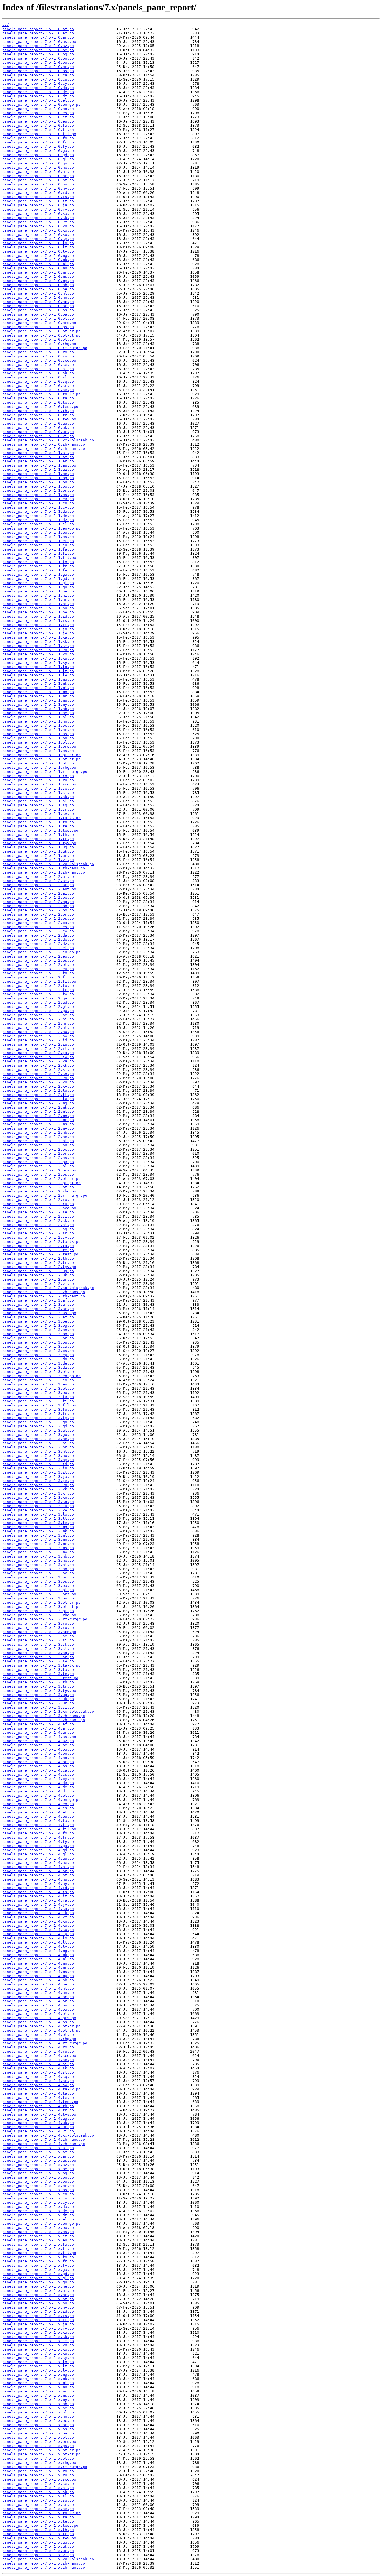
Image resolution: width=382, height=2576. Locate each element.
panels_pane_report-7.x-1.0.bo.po (38, 63)
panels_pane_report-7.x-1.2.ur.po (38, 1279)
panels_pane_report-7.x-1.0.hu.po (38, 184)
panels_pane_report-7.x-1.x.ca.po (38, 2194)
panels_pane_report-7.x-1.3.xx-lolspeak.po (48, 1712)
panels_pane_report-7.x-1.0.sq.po (38, 381)
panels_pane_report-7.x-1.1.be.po (38, 474)
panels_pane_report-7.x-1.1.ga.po (38, 574)
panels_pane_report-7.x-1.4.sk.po (38, 2068)
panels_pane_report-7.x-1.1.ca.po (38, 499)
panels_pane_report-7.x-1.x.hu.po (38, 2303)
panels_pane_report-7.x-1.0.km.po (38, 222)
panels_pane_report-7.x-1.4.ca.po (38, 1770)
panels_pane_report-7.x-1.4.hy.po (38, 1884)
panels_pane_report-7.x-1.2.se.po (38, 1212)
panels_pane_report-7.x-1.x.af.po (38, 2148)
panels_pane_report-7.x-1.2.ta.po (38, 1246)
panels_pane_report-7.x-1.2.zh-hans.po (44, 1292)
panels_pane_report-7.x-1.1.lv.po (38, 675)
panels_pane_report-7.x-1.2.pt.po (38, 1187)
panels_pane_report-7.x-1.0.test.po (40, 407)
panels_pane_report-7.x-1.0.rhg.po (39, 344)
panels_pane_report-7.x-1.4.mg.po (38, 1951)
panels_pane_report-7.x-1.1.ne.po (38, 713)
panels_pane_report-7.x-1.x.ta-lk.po (41, 2513)
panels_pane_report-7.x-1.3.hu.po (38, 1456)
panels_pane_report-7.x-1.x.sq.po (38, 2500)
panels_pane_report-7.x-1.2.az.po (38, 893)
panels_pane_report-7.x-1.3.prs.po (39, 1594)
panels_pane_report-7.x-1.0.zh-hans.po (44, 444)
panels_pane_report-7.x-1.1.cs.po (38, 503)
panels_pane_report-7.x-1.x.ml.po (38, 2383)
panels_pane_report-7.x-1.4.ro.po (38, 2047)
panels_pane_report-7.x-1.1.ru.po (38, 780)
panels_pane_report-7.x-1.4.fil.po (39, 1829)
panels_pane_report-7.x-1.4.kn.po (38, 1921)
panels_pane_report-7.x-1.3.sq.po (38, 1653)
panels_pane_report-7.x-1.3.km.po (38, 1493)
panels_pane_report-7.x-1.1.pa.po (38, 738)
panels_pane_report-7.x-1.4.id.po (38, 1888)
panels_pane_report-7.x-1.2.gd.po (38, 1002)
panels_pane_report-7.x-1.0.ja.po (38, 205)
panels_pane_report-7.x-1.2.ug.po (38, 1271)
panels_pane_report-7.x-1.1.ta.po (38, 822)
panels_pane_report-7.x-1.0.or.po (38, 306)
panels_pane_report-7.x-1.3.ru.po (38, 1628)
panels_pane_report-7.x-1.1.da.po (38, 511)
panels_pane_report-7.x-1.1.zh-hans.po (44, 868)
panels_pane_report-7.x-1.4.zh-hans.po (44, 2139)
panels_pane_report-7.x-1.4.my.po (38, 1976)
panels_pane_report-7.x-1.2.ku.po (38, 1082)
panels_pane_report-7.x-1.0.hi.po (38, 172)
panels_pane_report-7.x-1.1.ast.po (39, 465)
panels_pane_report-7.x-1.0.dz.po (38, 96)
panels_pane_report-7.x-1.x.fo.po (38, 2257)
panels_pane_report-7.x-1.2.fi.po (38, 977)
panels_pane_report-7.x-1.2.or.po (38, 1153)
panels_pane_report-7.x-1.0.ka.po (38, 214)
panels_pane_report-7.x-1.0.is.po (38, 197)
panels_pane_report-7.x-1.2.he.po (38, 1015)
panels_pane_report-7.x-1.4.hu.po (38, 1879)
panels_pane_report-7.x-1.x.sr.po (38, 2505)
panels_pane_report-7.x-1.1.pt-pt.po (41, 759)
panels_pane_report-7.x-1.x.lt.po (38, 2366)
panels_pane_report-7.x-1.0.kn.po (38, 226)
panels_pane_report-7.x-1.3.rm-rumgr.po (45, 1619)
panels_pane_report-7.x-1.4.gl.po (38, 1854)
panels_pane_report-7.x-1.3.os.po (38, 1581)
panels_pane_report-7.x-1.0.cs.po (38, 79)
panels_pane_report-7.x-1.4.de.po (38, 1787)
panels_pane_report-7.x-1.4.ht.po (38, 1875)
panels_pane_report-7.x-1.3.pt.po (38, 1611)
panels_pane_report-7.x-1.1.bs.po (38, 495)
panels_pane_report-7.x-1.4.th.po (38, 2106)
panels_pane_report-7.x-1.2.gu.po (38, 1011)
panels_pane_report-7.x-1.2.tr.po (38, 1263)
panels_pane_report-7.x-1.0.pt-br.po (41, 331)
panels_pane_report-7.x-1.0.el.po (38, 100)
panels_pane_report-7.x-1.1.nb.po (38, 709)
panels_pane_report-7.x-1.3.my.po (38, 1552)
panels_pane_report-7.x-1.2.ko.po (38, 1078)
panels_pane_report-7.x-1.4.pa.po (38, 2009)
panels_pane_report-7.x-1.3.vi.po (38, 1707)
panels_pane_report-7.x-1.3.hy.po (38, 1460)
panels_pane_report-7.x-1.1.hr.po (38, 600)
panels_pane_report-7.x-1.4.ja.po (38, 1900)
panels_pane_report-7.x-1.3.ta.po (38, 1670)
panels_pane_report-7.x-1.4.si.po (38, 2064)
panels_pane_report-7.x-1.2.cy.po (38, 931)
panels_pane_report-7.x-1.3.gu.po (38, 1435)
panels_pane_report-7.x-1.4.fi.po (38, 1825)
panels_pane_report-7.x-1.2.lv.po (38, 1099)
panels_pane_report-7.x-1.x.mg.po (38, 2374)
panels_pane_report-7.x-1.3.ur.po (38, 1703)
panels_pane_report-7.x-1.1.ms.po (38, 700)
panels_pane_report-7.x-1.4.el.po (38, 1795)
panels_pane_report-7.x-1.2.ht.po (38, 1028)
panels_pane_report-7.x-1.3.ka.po (38, 1485)
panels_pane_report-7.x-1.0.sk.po (38, 373)
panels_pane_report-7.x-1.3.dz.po (38, 1367)
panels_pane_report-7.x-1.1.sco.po (39, 784)
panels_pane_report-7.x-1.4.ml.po (38, 1959)
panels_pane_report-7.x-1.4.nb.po (38, 1980)
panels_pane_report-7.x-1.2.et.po (38, 965)
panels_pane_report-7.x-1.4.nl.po (38, 1988)
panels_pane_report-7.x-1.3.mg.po (38, 1527)
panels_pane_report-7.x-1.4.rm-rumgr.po (45, 2043)
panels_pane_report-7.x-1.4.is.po (38, 1892)
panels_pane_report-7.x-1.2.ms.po (38, 1124)
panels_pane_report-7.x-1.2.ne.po (38, 1137)
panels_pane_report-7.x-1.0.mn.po (38, 268)
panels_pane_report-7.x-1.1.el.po (38, 524)
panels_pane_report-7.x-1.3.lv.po (38, 1523)
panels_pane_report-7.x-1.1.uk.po (38, 851)
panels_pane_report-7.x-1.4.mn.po (38, 1963)
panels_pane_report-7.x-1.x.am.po (38, 2152)
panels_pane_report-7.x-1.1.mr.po (38, 696)
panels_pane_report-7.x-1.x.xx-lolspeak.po (48, 2559)
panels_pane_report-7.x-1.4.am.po (38, 1728)
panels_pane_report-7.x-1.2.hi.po (38, 1019)
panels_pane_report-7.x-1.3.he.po (38, 1439)
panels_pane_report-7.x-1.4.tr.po (38, 2110)
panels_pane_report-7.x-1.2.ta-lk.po (41, 1242)
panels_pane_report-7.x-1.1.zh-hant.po (44, 872)
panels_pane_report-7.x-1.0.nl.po (38, 293)
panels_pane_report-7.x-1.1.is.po (38, 621)
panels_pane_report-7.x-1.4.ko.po (38, 1925)
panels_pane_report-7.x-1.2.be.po (38, 898)
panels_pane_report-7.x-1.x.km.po (38, 2341)
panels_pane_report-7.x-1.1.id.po (38, 616)
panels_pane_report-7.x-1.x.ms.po (38, 2395)
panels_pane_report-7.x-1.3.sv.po (38, 1661)
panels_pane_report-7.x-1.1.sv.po (38, 814)
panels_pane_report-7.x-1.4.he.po (38, 1863)
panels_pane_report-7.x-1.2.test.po (40, 1254)
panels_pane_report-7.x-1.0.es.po (38, 113)
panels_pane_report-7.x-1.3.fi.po (38, 1401)
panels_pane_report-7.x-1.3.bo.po (38, 1334)
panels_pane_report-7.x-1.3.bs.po (38, 1342)
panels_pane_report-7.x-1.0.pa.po (38, 314)
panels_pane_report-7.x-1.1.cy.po (38, 507)
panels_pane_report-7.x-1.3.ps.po (38, 1598)
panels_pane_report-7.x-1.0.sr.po (38, 386)
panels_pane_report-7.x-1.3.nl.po (38, 1565)
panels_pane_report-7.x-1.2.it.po (38, 1049)
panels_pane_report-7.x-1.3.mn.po (38, 1539)
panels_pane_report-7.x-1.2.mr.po (38, 1120)
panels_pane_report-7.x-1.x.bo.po (38, 2181)
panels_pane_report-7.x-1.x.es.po (38, 2232)
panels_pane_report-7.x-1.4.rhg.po (39, 2039)
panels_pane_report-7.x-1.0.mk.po (38, 260)
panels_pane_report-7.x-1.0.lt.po (38, 247)
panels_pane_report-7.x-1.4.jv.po (38, 1905)
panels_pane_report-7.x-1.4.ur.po (38, 2127)
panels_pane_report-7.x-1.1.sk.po (38, 797)
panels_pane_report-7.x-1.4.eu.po (38, 1816)
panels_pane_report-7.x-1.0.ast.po (39, 42)
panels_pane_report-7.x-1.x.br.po (38, 2186)
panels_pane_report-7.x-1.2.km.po (38, 1070)
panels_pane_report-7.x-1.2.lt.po (38, 1095)
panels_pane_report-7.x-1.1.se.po (38, 788)
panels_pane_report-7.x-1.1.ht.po (38, 604)
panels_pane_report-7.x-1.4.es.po (38, 1808)
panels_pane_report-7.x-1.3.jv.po (38, 1481)
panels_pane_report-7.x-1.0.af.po (38, 29)
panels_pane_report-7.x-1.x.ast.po (39, 2160)
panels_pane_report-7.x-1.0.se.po (38, 365)
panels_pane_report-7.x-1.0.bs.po (38, 71)
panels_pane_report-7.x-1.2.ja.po (38, 1053)
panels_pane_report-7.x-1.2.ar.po (38, 885)
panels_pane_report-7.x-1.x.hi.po (38, 2291)
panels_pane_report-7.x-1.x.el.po (38, 2219)
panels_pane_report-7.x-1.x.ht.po (38, 2299)
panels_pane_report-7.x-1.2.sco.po (39, 1208)
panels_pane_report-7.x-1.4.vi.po (38, 2131)
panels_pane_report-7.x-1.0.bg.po (38, 54)
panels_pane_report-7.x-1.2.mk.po (38, 1107)
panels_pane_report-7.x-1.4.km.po (38, 1917)
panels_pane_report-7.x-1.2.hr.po (38, 1023)
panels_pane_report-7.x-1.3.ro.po (38, 1623)
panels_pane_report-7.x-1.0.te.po (38, 402)
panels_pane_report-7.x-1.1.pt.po (38, 763)
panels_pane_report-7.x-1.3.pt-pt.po (41, 1607)
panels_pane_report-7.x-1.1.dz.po (38, 520)
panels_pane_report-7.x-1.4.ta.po (38, 2093)
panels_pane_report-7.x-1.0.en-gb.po (41, 104)
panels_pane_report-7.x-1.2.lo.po (38, 1091)
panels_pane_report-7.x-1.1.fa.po (38, 549)
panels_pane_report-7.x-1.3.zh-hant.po (44, 1720)
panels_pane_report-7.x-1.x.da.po (38, 2207)
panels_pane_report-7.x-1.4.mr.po (38, 1967)
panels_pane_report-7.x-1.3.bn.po (38, 1330)
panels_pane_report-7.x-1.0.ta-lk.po (41, 394)
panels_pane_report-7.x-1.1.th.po (38, 835)
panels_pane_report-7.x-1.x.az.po (38, 2165)
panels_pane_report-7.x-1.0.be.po (38, 50)
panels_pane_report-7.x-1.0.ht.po (38, 180)
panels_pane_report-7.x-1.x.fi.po (38, 2249)
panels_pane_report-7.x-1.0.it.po (38, 201)
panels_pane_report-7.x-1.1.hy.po (38, 612)
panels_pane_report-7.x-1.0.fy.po (38, 146)
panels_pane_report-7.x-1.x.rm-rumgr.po (45, 2467)
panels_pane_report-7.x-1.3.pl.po (38, 1590)
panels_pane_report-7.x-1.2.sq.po (38, 1229)
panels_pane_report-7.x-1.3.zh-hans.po (44, 1716)
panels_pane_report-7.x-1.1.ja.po (38, 629)
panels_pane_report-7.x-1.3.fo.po (38, 1409)
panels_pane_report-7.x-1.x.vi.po (38, 2555)
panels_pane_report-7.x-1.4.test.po (40, 2102)
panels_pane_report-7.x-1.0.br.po (38, 67)
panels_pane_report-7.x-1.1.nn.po (38, 721)
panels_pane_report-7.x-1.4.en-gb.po (41, 1800)
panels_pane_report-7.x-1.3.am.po (38, 1305)
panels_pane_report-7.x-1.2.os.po (38, 1158)
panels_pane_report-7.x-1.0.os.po (38, 310)
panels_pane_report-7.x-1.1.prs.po (39, 746)
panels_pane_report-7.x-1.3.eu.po (38, 1393)
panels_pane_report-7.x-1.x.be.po (38, 2169)
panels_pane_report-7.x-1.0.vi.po (38, 436)
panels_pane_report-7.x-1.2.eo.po (38, 956)
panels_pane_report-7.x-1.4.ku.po (38, 1930)
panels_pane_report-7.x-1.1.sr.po (38, 809)
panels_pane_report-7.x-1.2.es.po (38, 960)
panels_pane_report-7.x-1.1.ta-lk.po (41, 818)
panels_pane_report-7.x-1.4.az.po (38, 1741)
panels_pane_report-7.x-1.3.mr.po (38, 1544)
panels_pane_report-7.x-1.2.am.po (38, 881)
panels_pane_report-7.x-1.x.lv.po (38, 2370)
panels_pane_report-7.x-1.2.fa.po (38, 973)
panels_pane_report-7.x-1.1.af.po (38, 453)
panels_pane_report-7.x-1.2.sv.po (38, 1237)
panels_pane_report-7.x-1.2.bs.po (38, 918)
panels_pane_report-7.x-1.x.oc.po (38, 2421)
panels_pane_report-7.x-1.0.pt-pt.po (41, 335)
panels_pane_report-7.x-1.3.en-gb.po (41, 1376)
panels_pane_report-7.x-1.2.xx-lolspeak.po (48, 1288)
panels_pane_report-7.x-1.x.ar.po (38, 2156)
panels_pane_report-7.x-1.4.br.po (38, 1762)
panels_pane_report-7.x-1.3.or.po (38, 1577)
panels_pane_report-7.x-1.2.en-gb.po (41, 952)
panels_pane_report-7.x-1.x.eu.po (38, 2240)
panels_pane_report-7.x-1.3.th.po (38, 1682)
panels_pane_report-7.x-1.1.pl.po (38, 742)
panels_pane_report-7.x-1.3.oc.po (38, 1573)
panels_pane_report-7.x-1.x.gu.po (38, 2282)
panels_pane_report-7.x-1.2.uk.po (38, 1275)
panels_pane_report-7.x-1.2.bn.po (38, 906)
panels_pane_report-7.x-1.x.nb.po (38, 2404)
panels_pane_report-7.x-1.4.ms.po (38, 1972)
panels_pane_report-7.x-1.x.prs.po (39, 2442)
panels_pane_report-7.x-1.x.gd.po (38, 2274)
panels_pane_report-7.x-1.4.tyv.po (39, 2114)
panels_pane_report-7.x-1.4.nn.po (38, 1993)
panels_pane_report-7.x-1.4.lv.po (38, 1946)
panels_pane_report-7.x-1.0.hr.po (38, 176)
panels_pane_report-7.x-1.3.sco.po (39, 1632)
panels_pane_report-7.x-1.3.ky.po (38, 1510)
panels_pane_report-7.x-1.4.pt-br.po (41, 2026)
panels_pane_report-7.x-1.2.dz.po (38, 944)
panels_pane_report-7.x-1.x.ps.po (38, 2446)
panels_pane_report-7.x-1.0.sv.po (38, 390)
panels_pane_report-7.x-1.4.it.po (38, 1896)
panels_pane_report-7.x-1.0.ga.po (38, 151)
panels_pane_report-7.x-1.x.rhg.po (39, 2463)
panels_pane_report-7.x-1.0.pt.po (38, 339)
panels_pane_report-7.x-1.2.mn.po (38, 1116)
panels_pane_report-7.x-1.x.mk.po (38, 2379)
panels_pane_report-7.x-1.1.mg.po (38, 679)
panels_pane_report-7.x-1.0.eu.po (38, 121)
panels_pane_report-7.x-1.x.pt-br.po (41, 2450)
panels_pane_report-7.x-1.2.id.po (38, 1040)
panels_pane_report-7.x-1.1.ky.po (38, 663)
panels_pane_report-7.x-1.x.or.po (38, 2425)
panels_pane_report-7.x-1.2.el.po (38, 948)
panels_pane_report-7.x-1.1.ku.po (38, 658)
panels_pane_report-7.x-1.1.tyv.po (39, 843)
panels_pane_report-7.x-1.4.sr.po (38, 2081)
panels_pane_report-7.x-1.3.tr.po (38, 1686)
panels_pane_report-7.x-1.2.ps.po (38, 1174)
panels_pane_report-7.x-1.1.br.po (38, 491)
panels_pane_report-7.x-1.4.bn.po (38, 1753)
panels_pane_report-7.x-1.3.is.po (38, 1468)
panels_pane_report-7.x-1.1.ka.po (38, 637)
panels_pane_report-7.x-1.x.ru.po (38, 2475)
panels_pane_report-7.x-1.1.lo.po (38, 667)
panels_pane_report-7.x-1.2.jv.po (38, 1057)
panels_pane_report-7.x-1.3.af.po (38, 1300)
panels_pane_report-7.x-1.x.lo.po (38, 2362)
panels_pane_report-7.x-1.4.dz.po (38, 1791)
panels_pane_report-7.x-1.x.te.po (38, 2521)
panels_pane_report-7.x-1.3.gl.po (38, 1430)
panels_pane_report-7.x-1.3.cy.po (38, 1355)
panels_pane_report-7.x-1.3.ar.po (38, 1309)
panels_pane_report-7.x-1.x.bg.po (38, 2173)
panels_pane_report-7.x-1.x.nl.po (38, 2412)
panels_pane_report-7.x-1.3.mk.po (38, 1531)
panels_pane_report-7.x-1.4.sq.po (38, 2077)
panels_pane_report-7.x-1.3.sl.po (38, 1649)
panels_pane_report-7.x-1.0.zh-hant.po (44, 449)
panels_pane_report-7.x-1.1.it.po (38, 625)
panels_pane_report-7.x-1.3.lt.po (38, 1518)
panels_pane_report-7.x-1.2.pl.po (38, 1166)
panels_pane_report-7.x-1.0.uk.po (38, 428)
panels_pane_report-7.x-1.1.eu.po (38, 545)
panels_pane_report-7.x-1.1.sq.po (38, 805)
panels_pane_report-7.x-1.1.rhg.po (39, 767)
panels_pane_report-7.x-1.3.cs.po (38, 1351)
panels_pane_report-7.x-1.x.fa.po (38, 2244)
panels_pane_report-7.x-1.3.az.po (38, 1317)
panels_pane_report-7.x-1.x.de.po (38, 2211)
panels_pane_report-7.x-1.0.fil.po (39, 134)
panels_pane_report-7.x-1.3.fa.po (38, 1397)
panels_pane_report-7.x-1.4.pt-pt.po (41, 2030)
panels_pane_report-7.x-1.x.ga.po (38, 2270)
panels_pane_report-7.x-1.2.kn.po (38, 1074)
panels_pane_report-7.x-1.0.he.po (38, 167)
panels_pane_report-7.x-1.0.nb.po (38, 285)
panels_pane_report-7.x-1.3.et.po (38, 1388)
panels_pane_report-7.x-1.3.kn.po (38, 1498)
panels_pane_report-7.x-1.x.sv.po (38, 2509)
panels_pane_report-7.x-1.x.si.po (38, 2488)
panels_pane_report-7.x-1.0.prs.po (39, 323)
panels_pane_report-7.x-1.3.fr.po (38, 1414)
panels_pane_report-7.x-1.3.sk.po (38, 1644)
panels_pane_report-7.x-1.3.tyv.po (39, 1691)
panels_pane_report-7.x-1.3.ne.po (38, 1560)
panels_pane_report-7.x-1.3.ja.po (38, 1477)
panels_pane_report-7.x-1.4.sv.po (38, 2085)
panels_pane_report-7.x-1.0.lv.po (38, 251)
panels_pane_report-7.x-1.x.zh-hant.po (44, 2567)
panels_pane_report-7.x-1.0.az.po (38, 46)
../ (6, 25)
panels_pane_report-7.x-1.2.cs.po (38, 927)
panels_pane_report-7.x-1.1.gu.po (38, 587)
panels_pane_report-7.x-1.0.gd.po (38, 155)
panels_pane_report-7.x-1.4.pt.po (38, 2035)
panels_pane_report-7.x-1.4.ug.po (38, 2119)
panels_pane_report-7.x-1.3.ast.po (39, 1313)
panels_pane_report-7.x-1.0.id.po (38, 193)
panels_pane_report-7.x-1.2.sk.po (38, 1221)
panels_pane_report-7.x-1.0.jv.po (38, 209)
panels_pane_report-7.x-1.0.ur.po (38, 432)
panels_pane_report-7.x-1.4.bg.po (38, 1749)
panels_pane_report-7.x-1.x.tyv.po (39, 2538)
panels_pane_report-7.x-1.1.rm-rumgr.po (45, 772)
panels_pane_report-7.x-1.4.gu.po (38, 1858)
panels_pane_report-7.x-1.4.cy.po (38, 1779)
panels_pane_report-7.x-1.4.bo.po (38, 1758)
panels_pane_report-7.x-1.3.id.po (38, 1464)
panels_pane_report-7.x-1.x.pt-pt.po (41, 2454)
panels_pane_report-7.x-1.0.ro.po (38, 352)
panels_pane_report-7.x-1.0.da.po (38, 88)
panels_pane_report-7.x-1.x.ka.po (38, 2332)
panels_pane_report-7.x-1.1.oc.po (38, 725)
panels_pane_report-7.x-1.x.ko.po (38, 2349)
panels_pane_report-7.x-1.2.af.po (38, 877)
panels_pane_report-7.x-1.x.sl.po (38, 2496)
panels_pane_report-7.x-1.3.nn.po (38, 1569)
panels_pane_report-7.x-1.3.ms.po (38, 1548)
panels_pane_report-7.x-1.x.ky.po (38, 2358)
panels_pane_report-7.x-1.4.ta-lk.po (41, 2089)
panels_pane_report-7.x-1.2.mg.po (38, 1103)
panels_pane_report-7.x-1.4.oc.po (38, 1997)
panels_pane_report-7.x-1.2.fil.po (39, 981)
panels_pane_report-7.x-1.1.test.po (40, 830)
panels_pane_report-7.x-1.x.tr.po (38, 2534)
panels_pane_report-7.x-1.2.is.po (38, 1044)
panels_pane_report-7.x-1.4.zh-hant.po (44, 2144)
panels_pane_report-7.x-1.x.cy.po (38, 2202)
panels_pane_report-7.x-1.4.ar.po (38, 1732)
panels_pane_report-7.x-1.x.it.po (38, 2320)
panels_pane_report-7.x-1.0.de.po (38, 92)
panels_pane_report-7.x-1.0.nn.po (38, 297)
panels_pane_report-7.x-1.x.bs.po (38, 2190)
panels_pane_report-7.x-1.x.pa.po (38, 2433)
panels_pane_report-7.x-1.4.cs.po (38, 1774)
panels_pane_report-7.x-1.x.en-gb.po (41, 2223)
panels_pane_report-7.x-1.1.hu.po (38, 608)
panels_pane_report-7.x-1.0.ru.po (38, 356)
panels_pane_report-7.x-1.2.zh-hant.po (44, 1296)
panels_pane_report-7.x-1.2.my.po (38, 1128)
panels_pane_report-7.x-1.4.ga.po (38, 1846)
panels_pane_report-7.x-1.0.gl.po (38, 159)
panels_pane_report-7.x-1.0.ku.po (38, 235)
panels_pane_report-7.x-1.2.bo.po (38, 910)
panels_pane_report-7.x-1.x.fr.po (38, 2261)
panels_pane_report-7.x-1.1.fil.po (39, 558)
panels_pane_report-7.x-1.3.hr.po (38, 1447)
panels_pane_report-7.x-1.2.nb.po (38, 1132)
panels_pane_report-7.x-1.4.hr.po (38, 1871)
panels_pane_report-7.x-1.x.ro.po (38, 2471)
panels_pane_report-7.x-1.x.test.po (40, 2526)
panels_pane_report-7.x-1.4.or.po (38, 2001)
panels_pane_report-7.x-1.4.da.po (38, 1783)
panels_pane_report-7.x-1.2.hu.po (38, 1032)
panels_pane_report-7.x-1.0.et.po (38, 117)
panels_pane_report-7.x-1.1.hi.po (38, 595)
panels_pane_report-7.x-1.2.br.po (38, 914)
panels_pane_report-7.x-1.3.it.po (38, 1472)
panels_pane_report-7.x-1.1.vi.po (38, 860)
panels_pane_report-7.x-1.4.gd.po (38, 1850)
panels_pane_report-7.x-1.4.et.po (38, 1812)
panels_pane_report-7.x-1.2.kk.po (38, 1065)
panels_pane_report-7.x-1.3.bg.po (38, 1325)
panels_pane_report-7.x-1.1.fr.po (38, 566)
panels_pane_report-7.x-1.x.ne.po (38, 2408)
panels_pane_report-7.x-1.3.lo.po (38, 1514)
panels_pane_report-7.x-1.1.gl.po (38, 583)
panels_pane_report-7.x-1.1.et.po (38, 541)
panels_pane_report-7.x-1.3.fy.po (38, 1418)
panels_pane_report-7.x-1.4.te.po (38, 2098)
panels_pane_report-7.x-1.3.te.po (38, 1674)
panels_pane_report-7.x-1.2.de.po (38, 939)
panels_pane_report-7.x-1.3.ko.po (38, 1502)
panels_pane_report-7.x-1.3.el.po (38, 1372)
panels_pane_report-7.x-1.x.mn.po (38, 2387)
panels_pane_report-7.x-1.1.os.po (38, 734)
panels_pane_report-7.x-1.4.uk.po (38, 2123)
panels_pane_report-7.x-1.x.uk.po (38, 2546)
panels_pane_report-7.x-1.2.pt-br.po (41, 1179)
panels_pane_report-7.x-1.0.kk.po (38, 218)
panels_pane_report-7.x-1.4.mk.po (38, 1955)
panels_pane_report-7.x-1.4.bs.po (38, 1766)
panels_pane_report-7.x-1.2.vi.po (38, 1284)
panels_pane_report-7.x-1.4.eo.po (38, 1804)
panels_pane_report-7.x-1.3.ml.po (38, 1535)
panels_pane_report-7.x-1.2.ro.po (38, 1200)
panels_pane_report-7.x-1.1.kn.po (38, 650)
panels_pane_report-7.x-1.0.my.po (38, 281)
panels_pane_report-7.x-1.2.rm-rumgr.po (45, 1195)
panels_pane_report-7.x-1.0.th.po (38, 411)
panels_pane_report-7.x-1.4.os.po (38, 2005)
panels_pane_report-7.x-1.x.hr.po (38, 2295)
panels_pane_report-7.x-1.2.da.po (38, 935)
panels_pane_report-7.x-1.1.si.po (38, 793)
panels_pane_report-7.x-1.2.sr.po (38, 1233)
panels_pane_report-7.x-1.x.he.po (38, 2286)
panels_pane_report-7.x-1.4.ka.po (38, 1909)
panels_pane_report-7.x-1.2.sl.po (38, 1225)
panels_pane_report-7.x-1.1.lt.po (38, 671)
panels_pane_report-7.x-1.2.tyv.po (39, 1267)
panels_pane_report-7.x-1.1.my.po (38, 704)
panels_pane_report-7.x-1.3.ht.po (38, 1451)
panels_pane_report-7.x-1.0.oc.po (38, 302)
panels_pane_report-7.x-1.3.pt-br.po (41, 1602)
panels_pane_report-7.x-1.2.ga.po (38, 998)
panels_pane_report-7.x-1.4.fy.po (38, 1842)
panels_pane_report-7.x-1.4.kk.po (38, 1913)
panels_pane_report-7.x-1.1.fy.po (38, 570)
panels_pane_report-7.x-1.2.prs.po (39, 1170)
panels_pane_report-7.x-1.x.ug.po (38, 2542)
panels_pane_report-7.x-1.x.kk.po (38, 2337)
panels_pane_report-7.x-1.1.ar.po (38, 461)
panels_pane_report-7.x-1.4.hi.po (38, 1867)
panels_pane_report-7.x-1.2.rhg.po (39, 1191)
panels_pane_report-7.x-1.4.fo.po (38, 1833)
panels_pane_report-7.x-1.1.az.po (38, 470)
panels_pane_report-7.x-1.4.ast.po (39, 1737)
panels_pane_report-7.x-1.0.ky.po (38, 239)
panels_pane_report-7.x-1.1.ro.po (38, 776)
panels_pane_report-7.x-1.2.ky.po (38, 1086)
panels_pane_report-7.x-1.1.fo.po (38, 562)
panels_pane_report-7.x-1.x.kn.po (38, 2345)
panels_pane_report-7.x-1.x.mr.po (38, 2391)
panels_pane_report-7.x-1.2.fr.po (38, 990)
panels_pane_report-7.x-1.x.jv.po (38, 2328)
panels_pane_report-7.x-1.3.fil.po (39, 1405)
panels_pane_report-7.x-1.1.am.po (38, 457)
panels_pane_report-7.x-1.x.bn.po (38, 2177)
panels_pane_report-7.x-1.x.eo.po (38, 2228)
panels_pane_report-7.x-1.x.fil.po (39, 2253)
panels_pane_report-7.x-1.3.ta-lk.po (41, 1665)
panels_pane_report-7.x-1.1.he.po (38, 591)
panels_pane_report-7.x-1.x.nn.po (38, 2416)
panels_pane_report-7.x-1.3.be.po (38, 1321)
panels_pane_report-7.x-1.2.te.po (38, 1250)
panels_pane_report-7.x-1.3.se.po (38, 1636)
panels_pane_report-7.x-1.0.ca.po (38, 75)
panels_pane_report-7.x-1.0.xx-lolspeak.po (48, 440)
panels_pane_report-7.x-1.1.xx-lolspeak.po (48, 864)
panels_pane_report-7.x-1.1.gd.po (38, 579)
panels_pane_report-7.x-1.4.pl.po (38, 2014)
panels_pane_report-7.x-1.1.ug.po (38, 847)
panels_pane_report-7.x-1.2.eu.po (38, 969)
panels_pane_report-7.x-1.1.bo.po (38, 486)
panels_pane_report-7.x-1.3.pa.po (38, 1586)
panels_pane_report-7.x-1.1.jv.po (38, 633)
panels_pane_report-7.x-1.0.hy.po (38, 188)
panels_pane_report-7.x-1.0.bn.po (38, 58)
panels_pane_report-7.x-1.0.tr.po (38, 415)
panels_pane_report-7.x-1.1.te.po (38, 826)
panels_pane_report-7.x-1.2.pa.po (38, 1162)
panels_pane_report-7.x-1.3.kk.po (38, 1489)
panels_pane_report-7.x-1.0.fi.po (38, 130)
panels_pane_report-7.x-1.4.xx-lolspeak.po (48, 2135)
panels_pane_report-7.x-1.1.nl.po (38, 717)
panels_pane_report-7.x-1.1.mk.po (38, 684)
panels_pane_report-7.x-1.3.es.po (38, 1384)
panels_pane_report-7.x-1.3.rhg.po (39, 1615)
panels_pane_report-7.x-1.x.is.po (38, 2316)
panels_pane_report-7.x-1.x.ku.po (38, 2353)
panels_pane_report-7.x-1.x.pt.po (38, 2458)
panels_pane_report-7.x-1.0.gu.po (38, 163)
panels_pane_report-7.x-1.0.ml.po (38, 264)
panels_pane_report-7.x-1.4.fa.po (38, 1821)
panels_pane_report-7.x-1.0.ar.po (38, 37)
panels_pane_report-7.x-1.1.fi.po (38, 553)
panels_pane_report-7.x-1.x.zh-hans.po (44, 2563)
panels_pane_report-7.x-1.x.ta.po (38, 2517)
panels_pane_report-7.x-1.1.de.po (38, 516)
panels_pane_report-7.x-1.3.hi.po (38, 1443)
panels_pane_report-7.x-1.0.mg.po (38, 256)
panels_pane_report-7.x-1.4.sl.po (38, 2072)
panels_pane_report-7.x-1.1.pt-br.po (41, 755)
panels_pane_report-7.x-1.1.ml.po (38, 688)
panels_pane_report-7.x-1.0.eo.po (38, 109)
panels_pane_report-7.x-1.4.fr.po (38, 1837)
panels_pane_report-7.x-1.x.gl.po (38, 2278)
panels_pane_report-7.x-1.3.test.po (40, 1678)
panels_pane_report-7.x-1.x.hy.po (38, 2307)
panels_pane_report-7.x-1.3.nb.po (38, 1556)
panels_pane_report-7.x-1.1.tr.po (38, 839)
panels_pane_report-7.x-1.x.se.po (38, 2484)
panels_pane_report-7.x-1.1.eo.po (38, 532)
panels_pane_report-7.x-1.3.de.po (38, 1363)
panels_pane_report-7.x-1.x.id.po (38, 2312)
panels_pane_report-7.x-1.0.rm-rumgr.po (45, 348)
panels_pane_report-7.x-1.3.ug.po (38, 1695)
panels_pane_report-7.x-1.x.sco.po (39, 2479)
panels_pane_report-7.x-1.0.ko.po (38, 230)
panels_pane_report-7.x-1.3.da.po (38, 1359)
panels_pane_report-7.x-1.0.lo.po (38, 243)
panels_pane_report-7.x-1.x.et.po (38, 2236)
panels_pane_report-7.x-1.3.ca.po (38, 1346)
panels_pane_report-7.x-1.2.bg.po (38, 902)
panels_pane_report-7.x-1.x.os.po (38, 2429)
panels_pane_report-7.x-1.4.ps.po (38, 2022)
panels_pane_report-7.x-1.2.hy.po (38, 1036)
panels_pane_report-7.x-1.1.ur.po (38, 856)
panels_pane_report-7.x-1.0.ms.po (38, 277)
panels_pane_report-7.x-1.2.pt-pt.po (41, 1183)
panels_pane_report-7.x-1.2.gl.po (38, 1007)
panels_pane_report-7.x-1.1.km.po (38, 646)
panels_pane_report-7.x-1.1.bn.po (38, 482)
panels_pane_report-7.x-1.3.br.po (38, 1338)
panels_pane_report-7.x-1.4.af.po (38, 1724)
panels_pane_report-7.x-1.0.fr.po (38, 142)
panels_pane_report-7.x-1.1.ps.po (38, 751)
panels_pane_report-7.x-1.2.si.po (38, 1216)
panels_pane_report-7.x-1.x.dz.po (38, 2215)
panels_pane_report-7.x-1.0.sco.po (39, 360)
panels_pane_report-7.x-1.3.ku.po (38, 1506)
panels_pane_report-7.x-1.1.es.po (38, 537)
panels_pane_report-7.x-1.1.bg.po (38, 478)
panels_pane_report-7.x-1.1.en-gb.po (41, 528)
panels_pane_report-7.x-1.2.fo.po (38, 986)
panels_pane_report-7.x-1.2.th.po (38, 1258)
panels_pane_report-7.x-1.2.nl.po (38, 1141)
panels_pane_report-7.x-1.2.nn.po (38, 1145)
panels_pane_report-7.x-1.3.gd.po (38, 1426)
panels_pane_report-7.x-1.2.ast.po (39, 889)
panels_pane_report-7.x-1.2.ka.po (38, 1061)
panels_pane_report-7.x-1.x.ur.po (38, 2551)
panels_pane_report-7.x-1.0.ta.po (38, 398)
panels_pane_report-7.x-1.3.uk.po (38, 1699)
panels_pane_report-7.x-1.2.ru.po (38, 1204)
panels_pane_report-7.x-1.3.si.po (38, 1640)
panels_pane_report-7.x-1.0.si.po (38, 369)
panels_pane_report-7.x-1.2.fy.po (38, 994)
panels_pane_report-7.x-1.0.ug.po (38, 423)
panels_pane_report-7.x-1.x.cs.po (38, 2198)
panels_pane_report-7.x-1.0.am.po (38, 33)
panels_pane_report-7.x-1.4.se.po (38, 2060)
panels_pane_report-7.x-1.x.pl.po (38, 2437)
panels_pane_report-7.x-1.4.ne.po (38, 1984)
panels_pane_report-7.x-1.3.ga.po (38, 1422)
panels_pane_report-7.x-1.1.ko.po (38, 654)
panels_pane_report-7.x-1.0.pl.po (38, 318)
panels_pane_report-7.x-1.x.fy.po (38, 2265)
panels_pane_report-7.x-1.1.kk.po (38, 642)
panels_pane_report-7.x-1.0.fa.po (38, 125)
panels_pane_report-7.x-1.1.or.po (38, 730)
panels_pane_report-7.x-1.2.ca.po (38, 923)
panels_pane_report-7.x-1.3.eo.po (38, 1380)
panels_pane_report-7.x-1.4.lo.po (38, 1938)
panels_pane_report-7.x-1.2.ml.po (38, 1111)
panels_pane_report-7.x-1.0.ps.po (38, 327)
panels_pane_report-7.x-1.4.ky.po (38, 1934)
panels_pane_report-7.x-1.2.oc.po (38, 1149)
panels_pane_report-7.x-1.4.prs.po (39, 2018)
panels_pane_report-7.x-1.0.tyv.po (39, 419)
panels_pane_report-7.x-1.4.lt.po (38, 1942)
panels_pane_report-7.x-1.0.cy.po (38, 83)
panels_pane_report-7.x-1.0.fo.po (38, 138)
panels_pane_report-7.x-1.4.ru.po (38, 2051)
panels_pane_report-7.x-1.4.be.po (38, 1745)
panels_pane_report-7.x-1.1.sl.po (38, 801)
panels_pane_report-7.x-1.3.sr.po (38, 1657)
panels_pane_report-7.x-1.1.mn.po (38, 692)
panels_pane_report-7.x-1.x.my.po (38, 2400)
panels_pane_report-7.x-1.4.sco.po (39, 2056)
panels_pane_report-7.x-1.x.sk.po (38, 2492)
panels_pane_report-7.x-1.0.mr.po (38, 272)
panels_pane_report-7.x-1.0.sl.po (38, 377)
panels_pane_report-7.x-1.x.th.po (38, 2530)
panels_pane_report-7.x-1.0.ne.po (38, 289)
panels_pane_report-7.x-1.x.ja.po (38, 2324)
